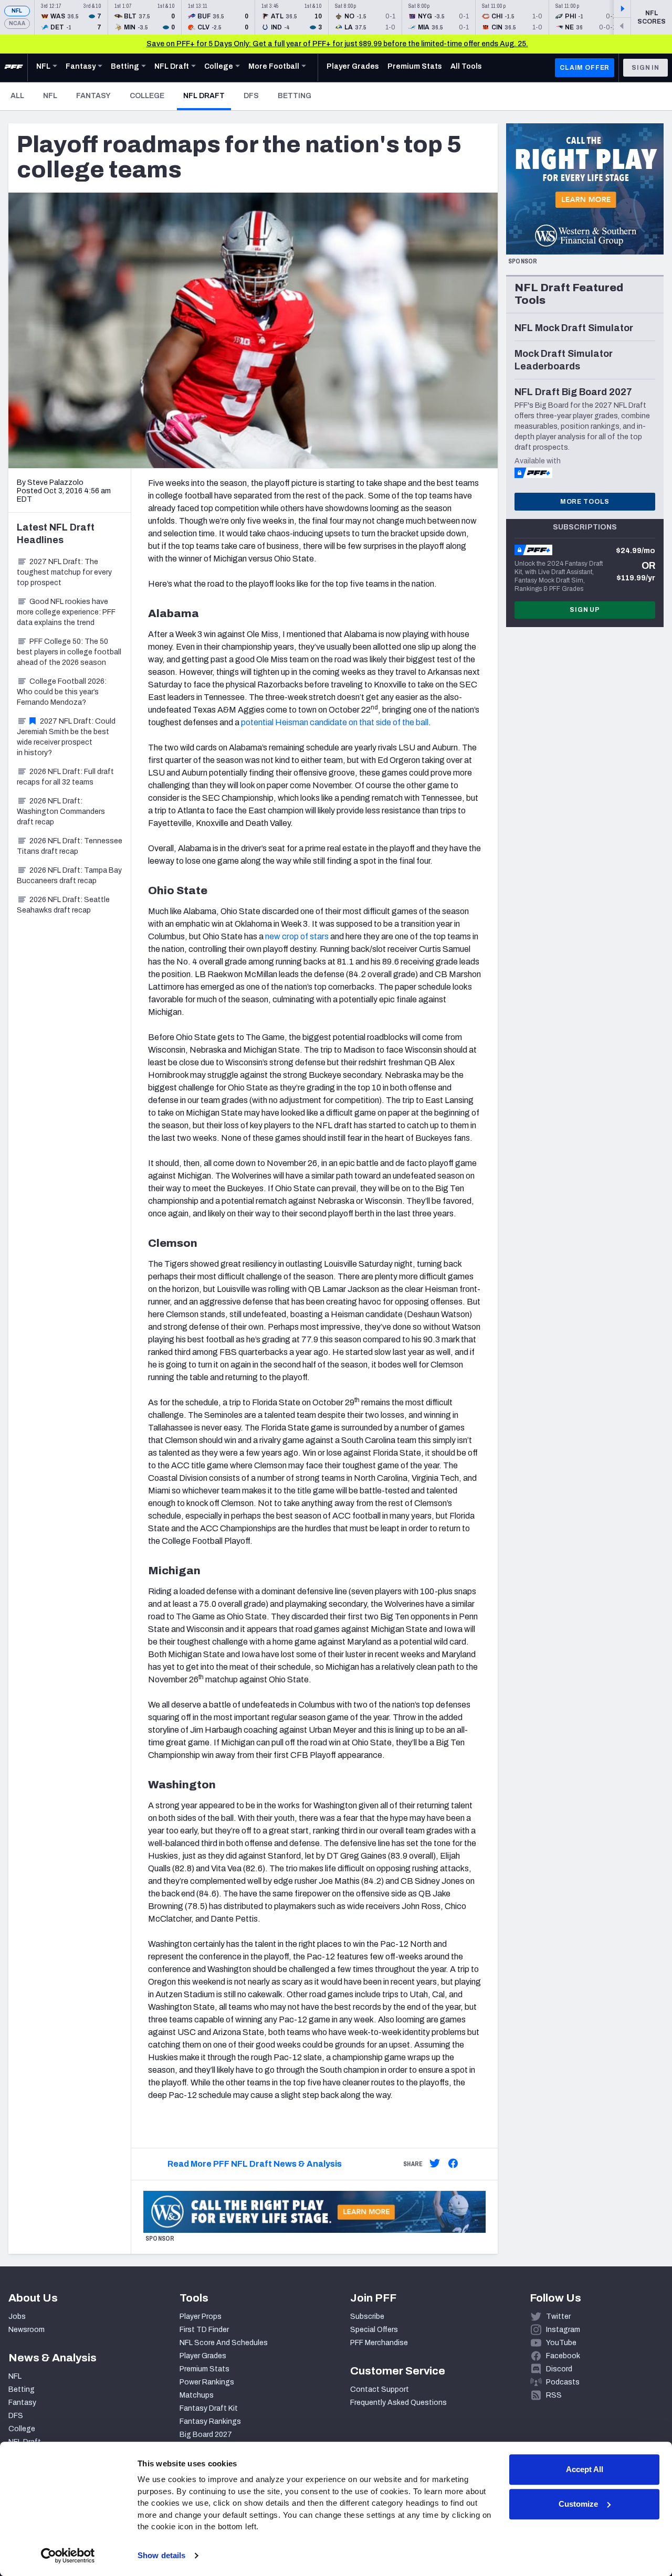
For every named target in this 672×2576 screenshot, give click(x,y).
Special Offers (374, 2330)
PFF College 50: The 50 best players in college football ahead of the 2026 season (69, 652)
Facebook (563, 2356)
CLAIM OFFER (585, 68)
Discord (559, 2369)
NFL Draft (207, 96)
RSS (554, 2395)
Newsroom (27, 2330)
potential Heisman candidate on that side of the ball (335, 722)
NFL (17, 11)
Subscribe (367, 2317)
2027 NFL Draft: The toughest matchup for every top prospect (64, 572)
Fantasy (93, 96)
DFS (251, 96)
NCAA (17, 23)
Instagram (563, 2330)
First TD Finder (204, 2330)
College (147, 96)
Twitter (558, 2317)
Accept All (585, 2469)
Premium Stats (204, 2369)
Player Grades (203, 2356)
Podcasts (563, 2382)
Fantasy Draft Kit (209, 2408)
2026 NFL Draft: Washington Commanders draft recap (61, 812)
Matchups (197, 2395)
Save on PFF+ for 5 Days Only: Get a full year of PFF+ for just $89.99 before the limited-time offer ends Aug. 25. (337, 44)
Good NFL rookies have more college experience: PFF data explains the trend (66, 612)
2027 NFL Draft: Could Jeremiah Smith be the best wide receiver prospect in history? (66, 737)
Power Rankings (207, 2382)
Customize (578, 2504)
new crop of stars (297, 936)
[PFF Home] (14, 68)
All (17, 96)
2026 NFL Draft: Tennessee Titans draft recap (70, 846)
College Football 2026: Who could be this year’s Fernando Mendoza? (62, 692)
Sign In (645, 68)
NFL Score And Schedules (224, 2343)
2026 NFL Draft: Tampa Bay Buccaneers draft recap (69, 876)
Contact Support (380, 2389)
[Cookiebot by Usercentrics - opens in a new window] (68, 2556)
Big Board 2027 (206, 2435)
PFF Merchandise (379, 2343)
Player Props (201, 2317)
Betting (295, 96)
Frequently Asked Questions (398, 2403)
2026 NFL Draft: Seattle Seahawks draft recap (63, 905)
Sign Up (585, 610)
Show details (161, 2555)
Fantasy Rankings (210, 2421)
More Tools (585, 502)
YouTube (561, 2343)
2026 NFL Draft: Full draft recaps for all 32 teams (65, 777)
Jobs (17, 2317)
